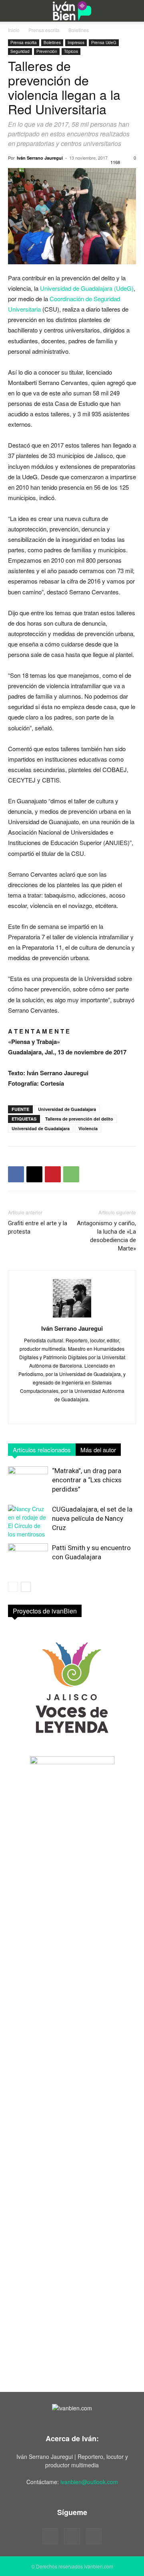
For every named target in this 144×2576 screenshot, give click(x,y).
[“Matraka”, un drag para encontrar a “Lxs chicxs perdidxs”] (28, 1480)
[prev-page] (13, 1587)
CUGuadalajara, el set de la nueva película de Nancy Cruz (92, 1518)
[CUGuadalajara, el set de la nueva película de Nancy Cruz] (28, 1522)
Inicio (14, 30)
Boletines (79, 30)
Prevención (47, 51)
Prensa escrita (44, 30)
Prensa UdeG (104, 43)
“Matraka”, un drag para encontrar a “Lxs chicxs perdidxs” (87, 1480)
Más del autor (98, 1450)
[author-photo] (72, 1317)
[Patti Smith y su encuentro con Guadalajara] (28, 1557)
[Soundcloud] (72, 2536)
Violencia (88, 1128)
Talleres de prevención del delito (79, 1119)
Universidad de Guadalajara (67, 1109)
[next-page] (26, 1587)
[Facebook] (16, 1174)
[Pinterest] (53, 1174)
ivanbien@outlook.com (89, 2482)
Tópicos (71, 51)
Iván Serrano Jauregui (40, 158)
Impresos (76, 43)
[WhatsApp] (71, 1174)
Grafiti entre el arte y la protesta (38, 1227)
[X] (34, 1174)
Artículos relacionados (42, 1450)
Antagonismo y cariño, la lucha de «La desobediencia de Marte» (106, 1236)
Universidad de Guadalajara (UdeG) (87, 288)
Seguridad (20, 51)
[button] (13, 11)
